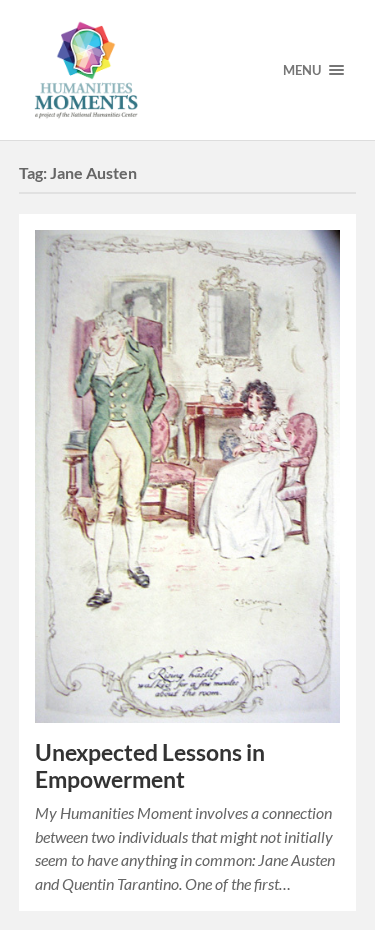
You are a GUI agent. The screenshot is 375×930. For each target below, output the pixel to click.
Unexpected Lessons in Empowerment (150, 766)
